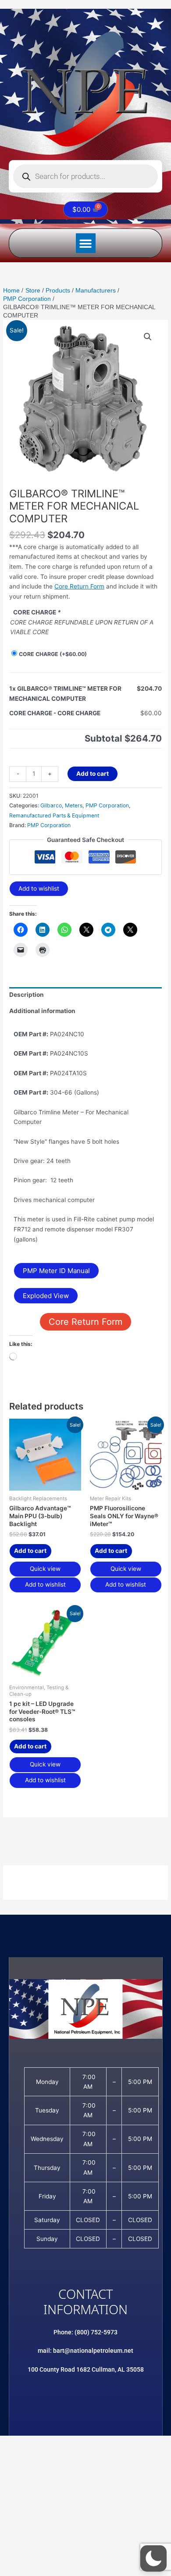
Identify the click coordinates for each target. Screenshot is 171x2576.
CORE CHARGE (53, 654)
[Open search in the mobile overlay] (85, 176)
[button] (86, 243)
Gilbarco (51, 805)
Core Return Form (79, 586)
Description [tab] (27, 995)
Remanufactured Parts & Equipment (54, 815)
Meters (74, 805)
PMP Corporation (107, 805)
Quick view (45, 1569)
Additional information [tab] (42, 1011)
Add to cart (93, 774)
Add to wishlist (39, 888)
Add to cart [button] (30, 1551)
